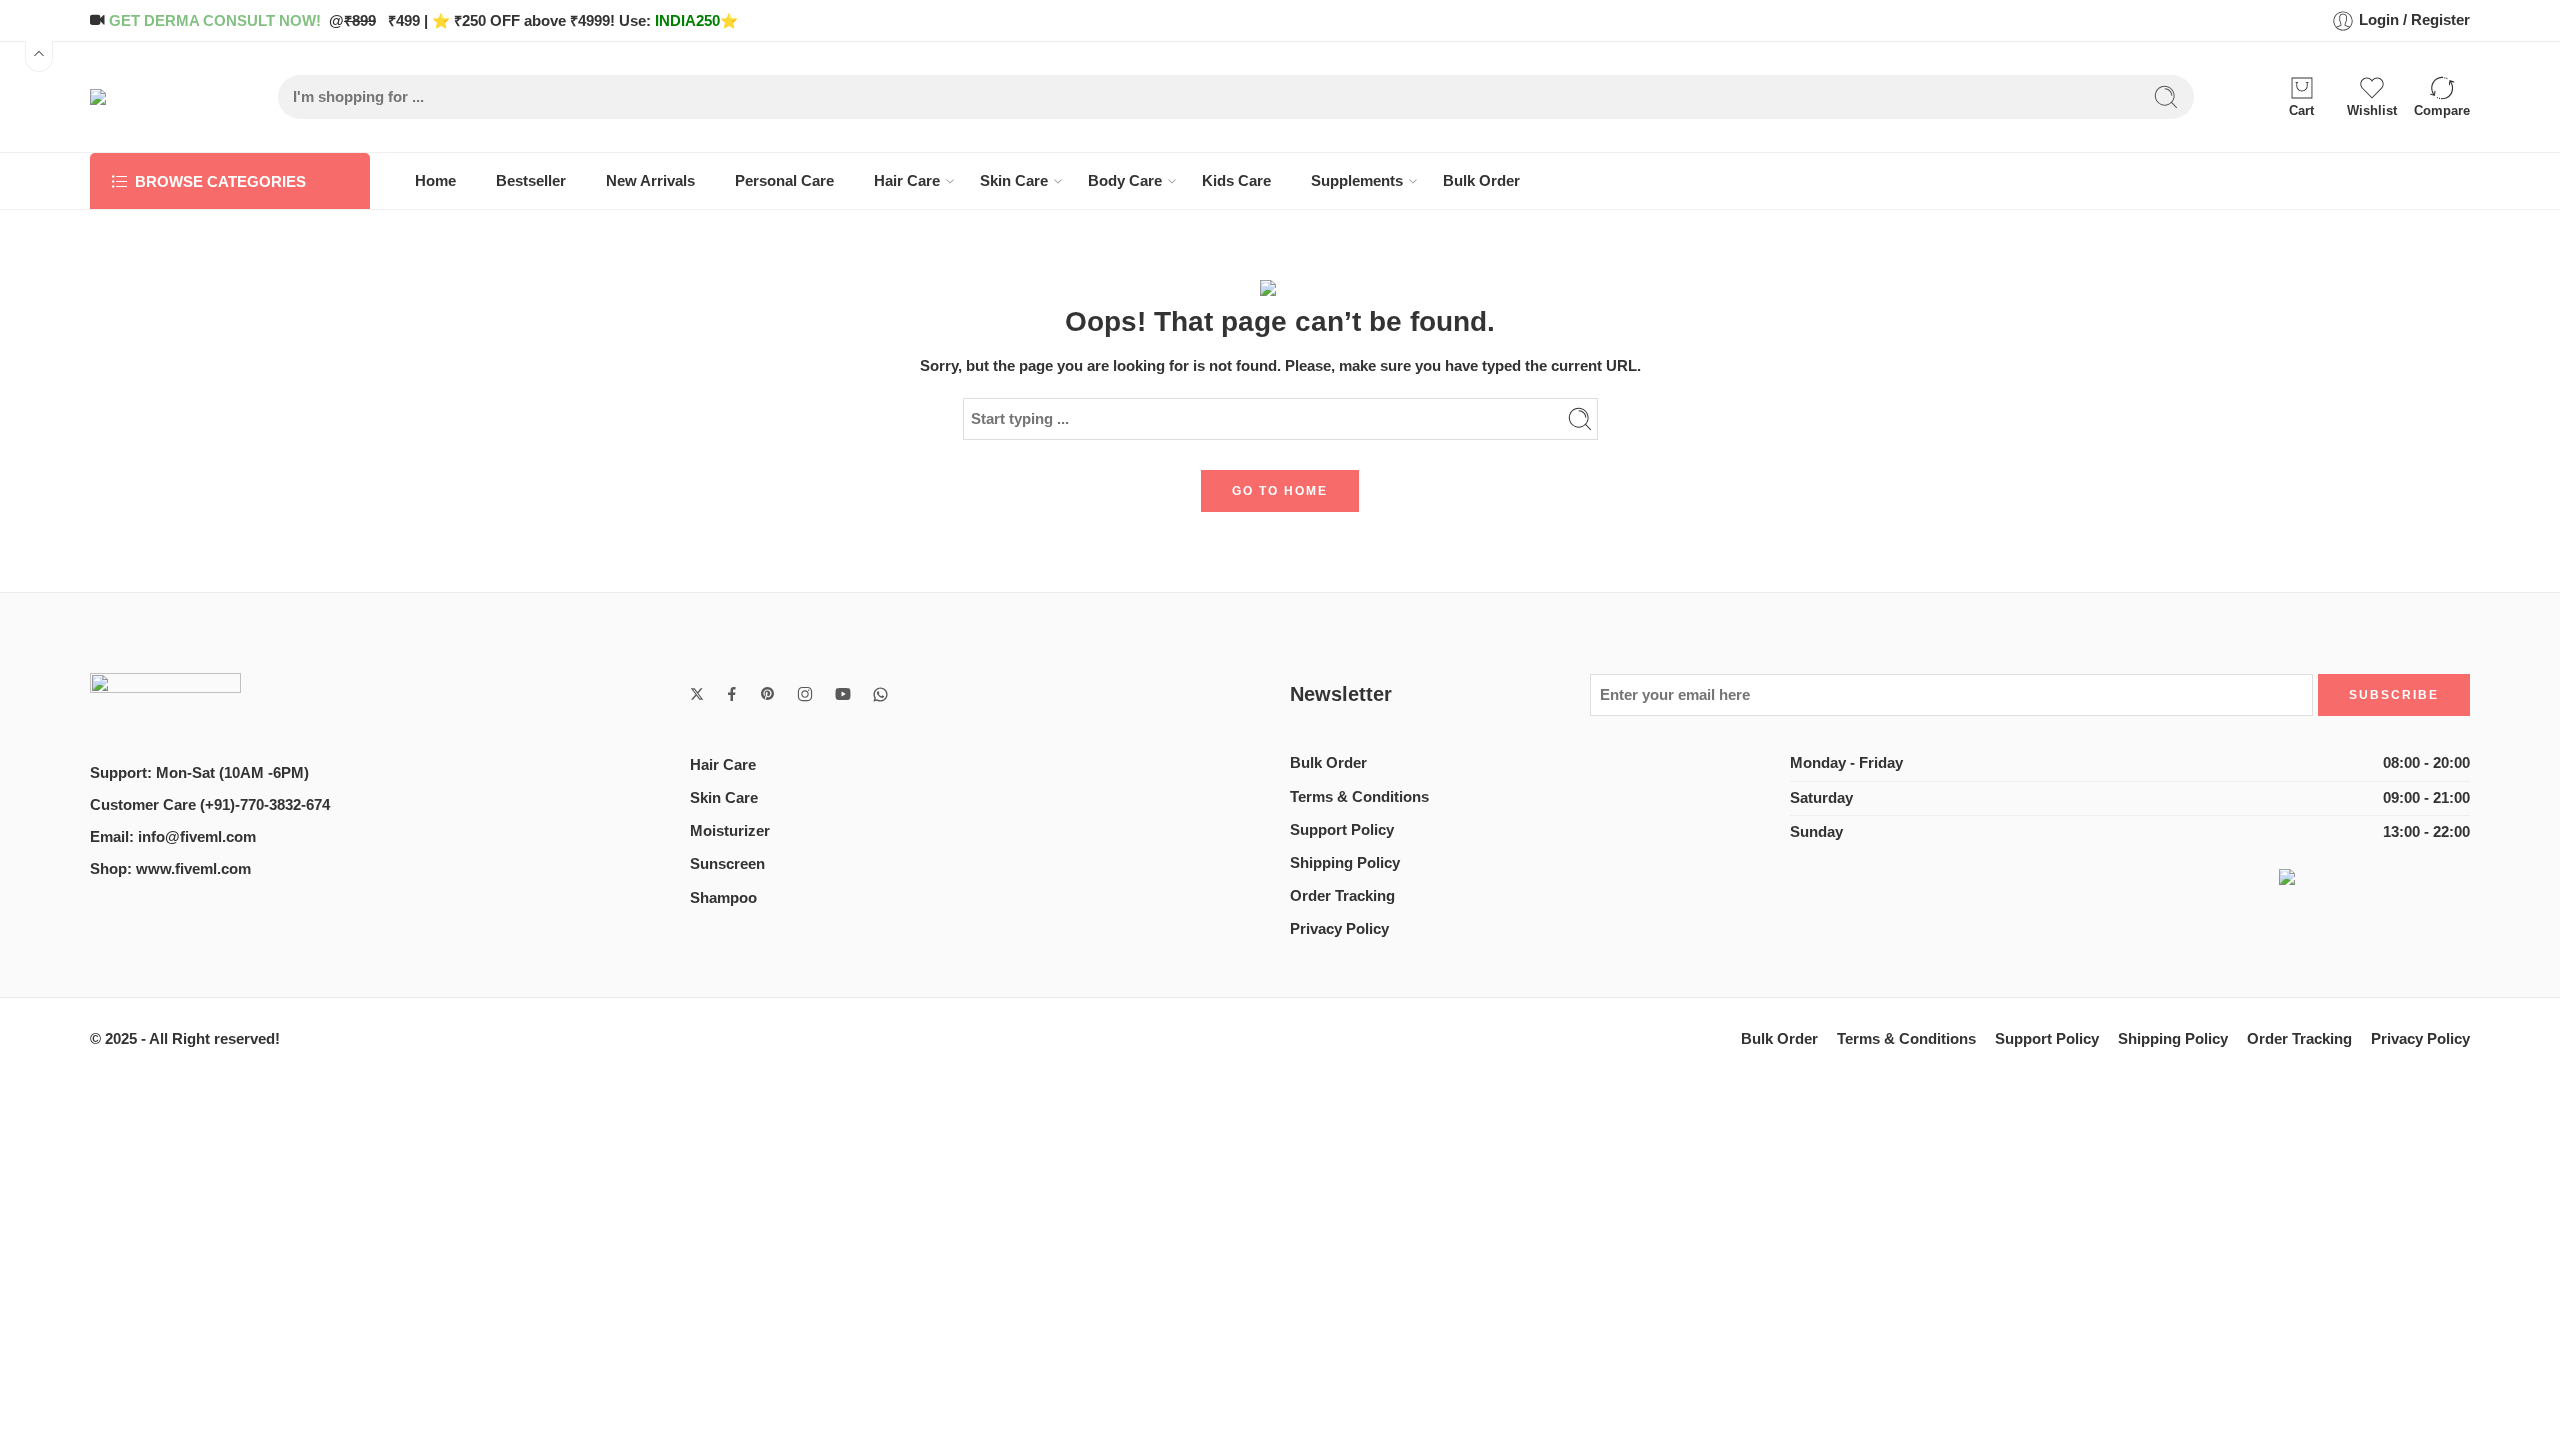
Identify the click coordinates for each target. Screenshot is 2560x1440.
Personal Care (784, 181)
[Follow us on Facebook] (732, 694)
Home (435, 181)
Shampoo (723, 898)
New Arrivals (650, 181)
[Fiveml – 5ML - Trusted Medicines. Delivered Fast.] (144, 97)
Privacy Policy (1339, 929)
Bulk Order (1481, 181)
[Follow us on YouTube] (843, 694)
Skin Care (1014, 181)
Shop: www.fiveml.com (170, 869)
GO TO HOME (1280, 491)
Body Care (1125, 181)
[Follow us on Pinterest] (768, 694)
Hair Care (907, 181)
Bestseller (531, 181)
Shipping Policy (1345, 863)
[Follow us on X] (697, 694)
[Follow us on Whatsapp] (880, 694)
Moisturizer (730, 831)
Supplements (1357, 181)
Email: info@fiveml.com (173, 837)
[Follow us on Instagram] (805, 694)
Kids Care (1236, 181)
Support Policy (1342, 830)
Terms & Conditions (1359, 797)
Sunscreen (727, 864)
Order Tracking (1342, 896)
